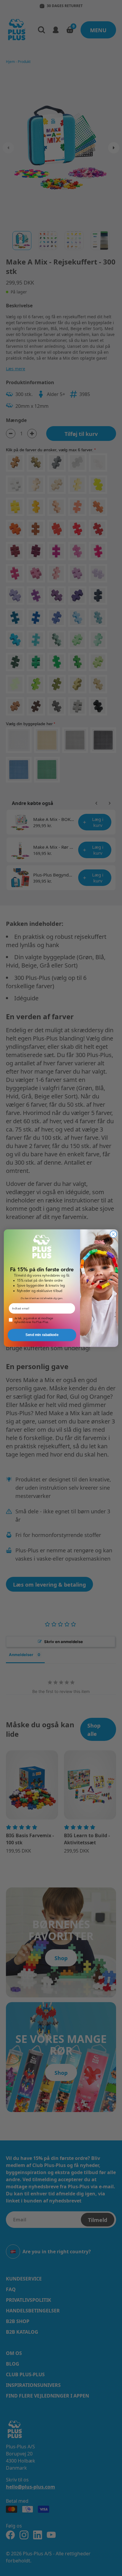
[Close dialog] (113, 1234)
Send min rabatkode (42, 1335)
